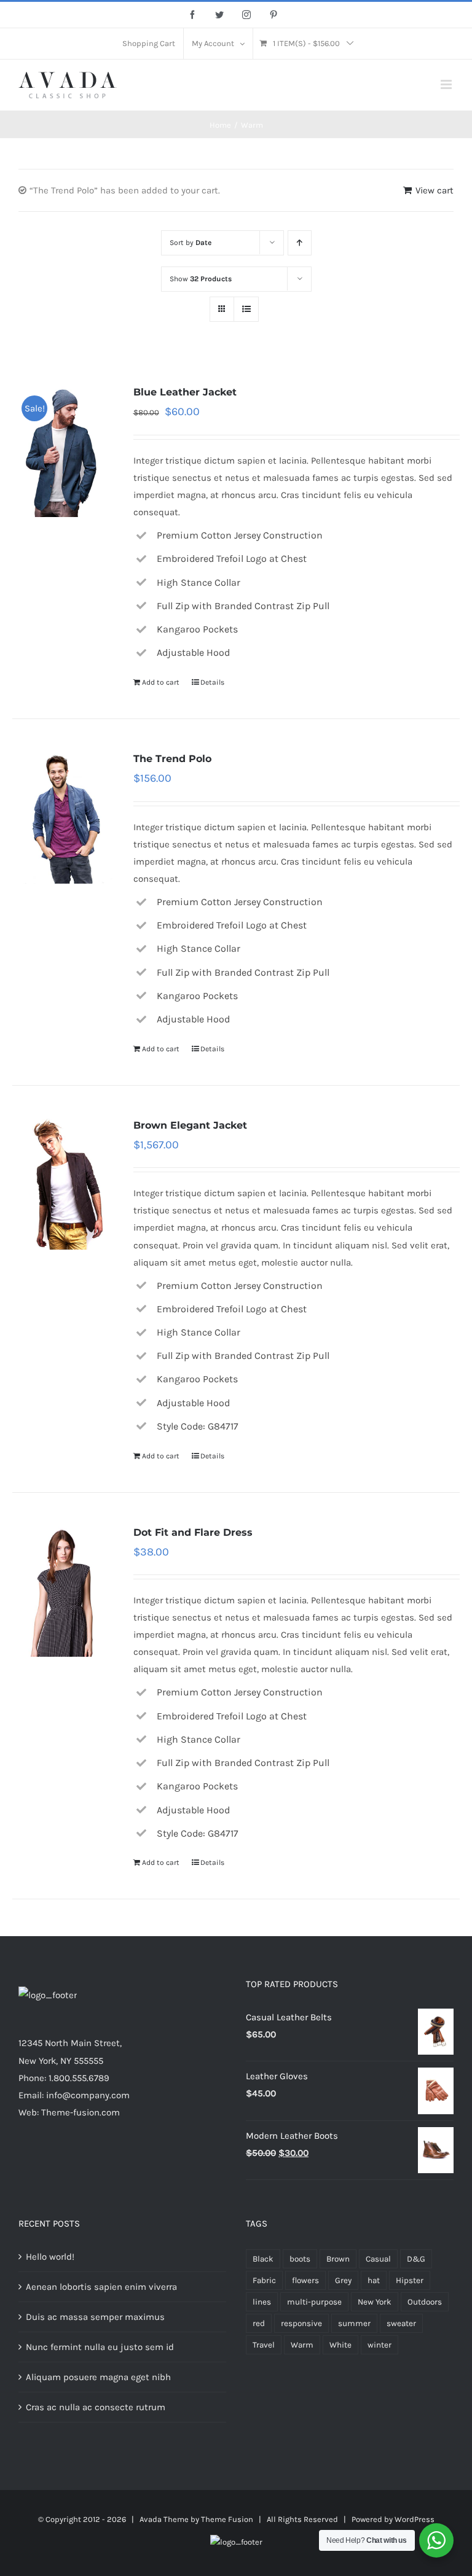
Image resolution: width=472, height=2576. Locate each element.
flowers (305, 2280)
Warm (302, 2345)
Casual (378, 2259)
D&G (416, 2259)
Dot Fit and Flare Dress (193, 1532)
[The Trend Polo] (64, 817)
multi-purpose (314, 2302)
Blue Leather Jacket (185, 392)
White (340, 2345)
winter (380, 2345)
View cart (435, 190)
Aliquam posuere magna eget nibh (98, 2377)
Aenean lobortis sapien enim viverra (101, 2287)
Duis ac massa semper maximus (95, 2317)
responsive (301, 2323)
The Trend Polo (172, 759)
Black (263, 2259)
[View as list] (246, 309)
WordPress (415, 2519)
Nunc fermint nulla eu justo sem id (100, 2347)
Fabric (264, 2280)
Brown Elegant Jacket (190, 1125)
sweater (401, 2323)
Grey (343, 2280)
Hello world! (50, 2257)
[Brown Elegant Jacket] (64, 1183)
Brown (338, 2259)
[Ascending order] (300, 243)
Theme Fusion (227, 2519)
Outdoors (425, 2302)
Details (212, 682)
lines (262, 2302)
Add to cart (161, 682)
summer (354, 2323)
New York (375, 2302)
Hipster (410, 2280)
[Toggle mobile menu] (447, 84)
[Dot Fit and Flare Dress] (64, 1590)
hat (374, 2280)
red (259, 2323)
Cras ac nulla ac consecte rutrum (96, 2407)
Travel (264, 2345)
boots (300, 2259)
